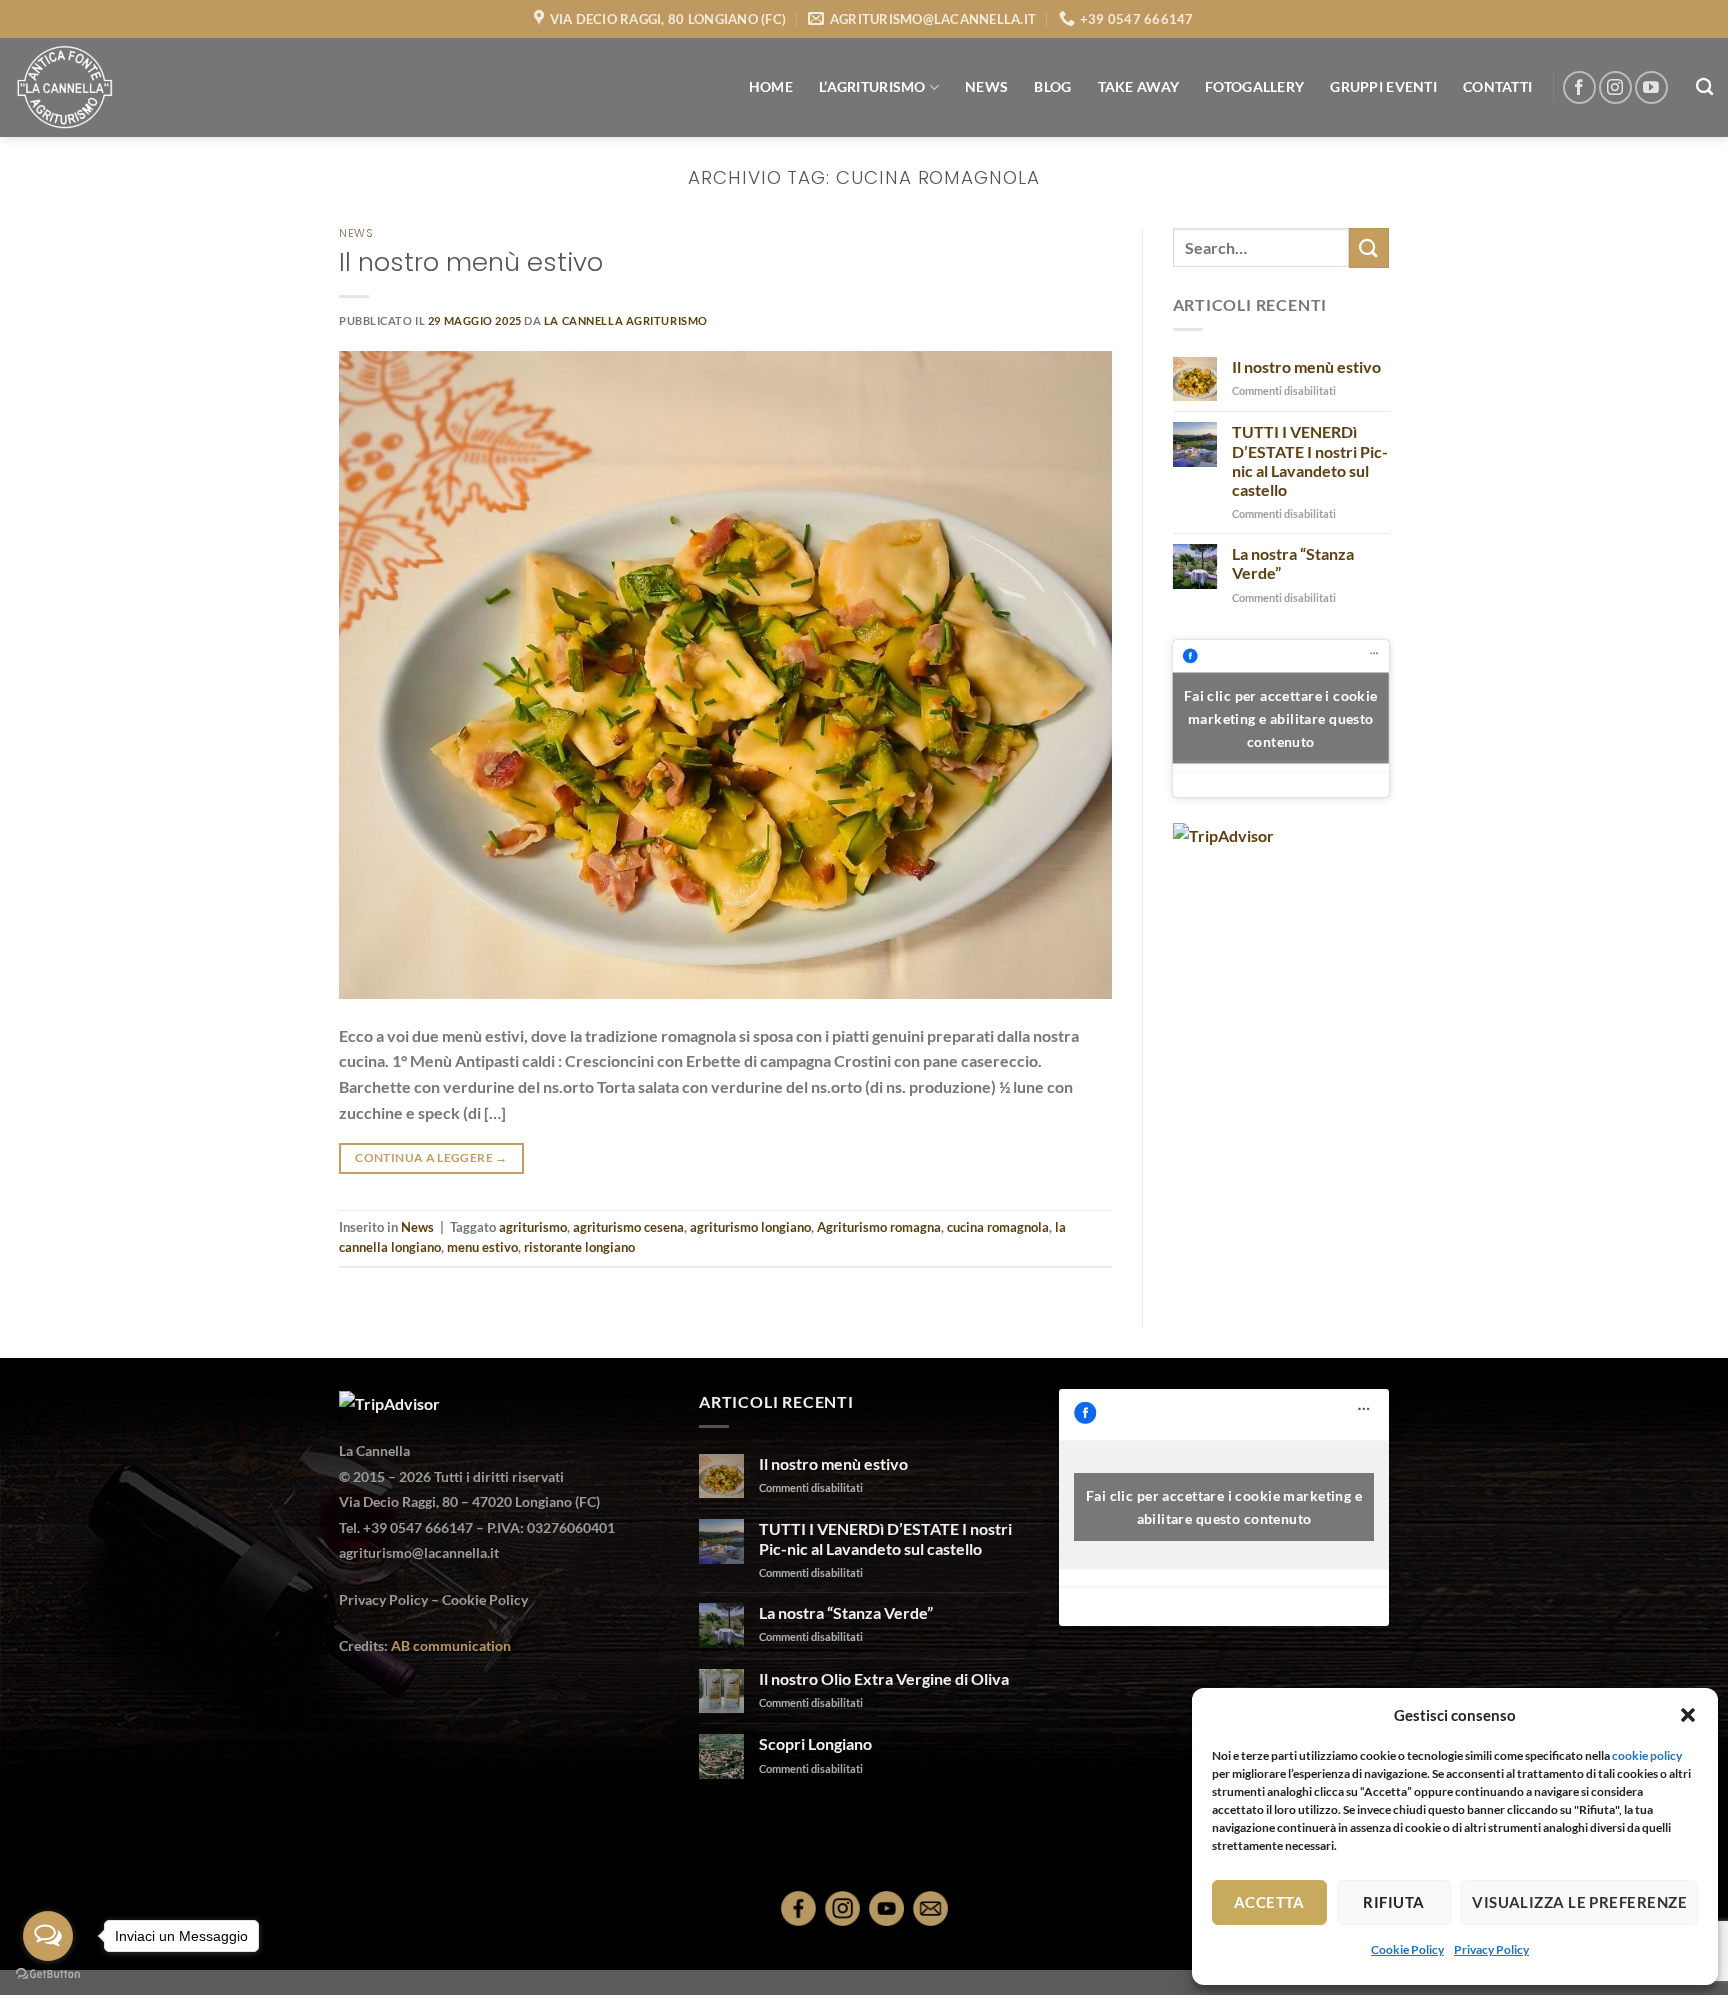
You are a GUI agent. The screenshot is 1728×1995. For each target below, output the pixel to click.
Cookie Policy (1407, 1949)
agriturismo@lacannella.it (419, 1552)
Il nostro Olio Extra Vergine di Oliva (884, 1678)
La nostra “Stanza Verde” (1293, 563)
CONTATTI (1497, 86)
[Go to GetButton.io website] (48, 1974)
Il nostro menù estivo (471, 262)
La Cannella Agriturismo (626, 320)
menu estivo (482, 1247)
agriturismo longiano (750, 1227)
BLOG (1052, 86)
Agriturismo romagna (879, 1227)
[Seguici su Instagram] (1615, 87)
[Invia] (1369, 247)
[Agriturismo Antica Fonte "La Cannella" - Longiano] (115, 87)
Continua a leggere (431, 1157)
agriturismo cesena (628, 1227)
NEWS (986, 86)
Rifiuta (1393, 1902)
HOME (771, 86)
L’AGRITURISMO (872, 86)
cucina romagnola (998, 1227)
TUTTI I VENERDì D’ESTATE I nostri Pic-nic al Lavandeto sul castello (1310, 460)
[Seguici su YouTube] (1651, 87)
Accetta (1269, 1902)
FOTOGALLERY (1254, 86)
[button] (1688, 1715)
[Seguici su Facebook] (1579, 87)
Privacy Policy (1491, 1949)
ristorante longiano (579, 1247)
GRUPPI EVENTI (1383, 86)
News (356, 233)
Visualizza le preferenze (1579, 1902)
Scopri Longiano (815, 1743)
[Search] (1704, 87)
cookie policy (1647, 1755)
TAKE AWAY (1139, 86)
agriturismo (533, 1227)
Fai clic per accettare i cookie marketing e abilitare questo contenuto (1281, 718)
